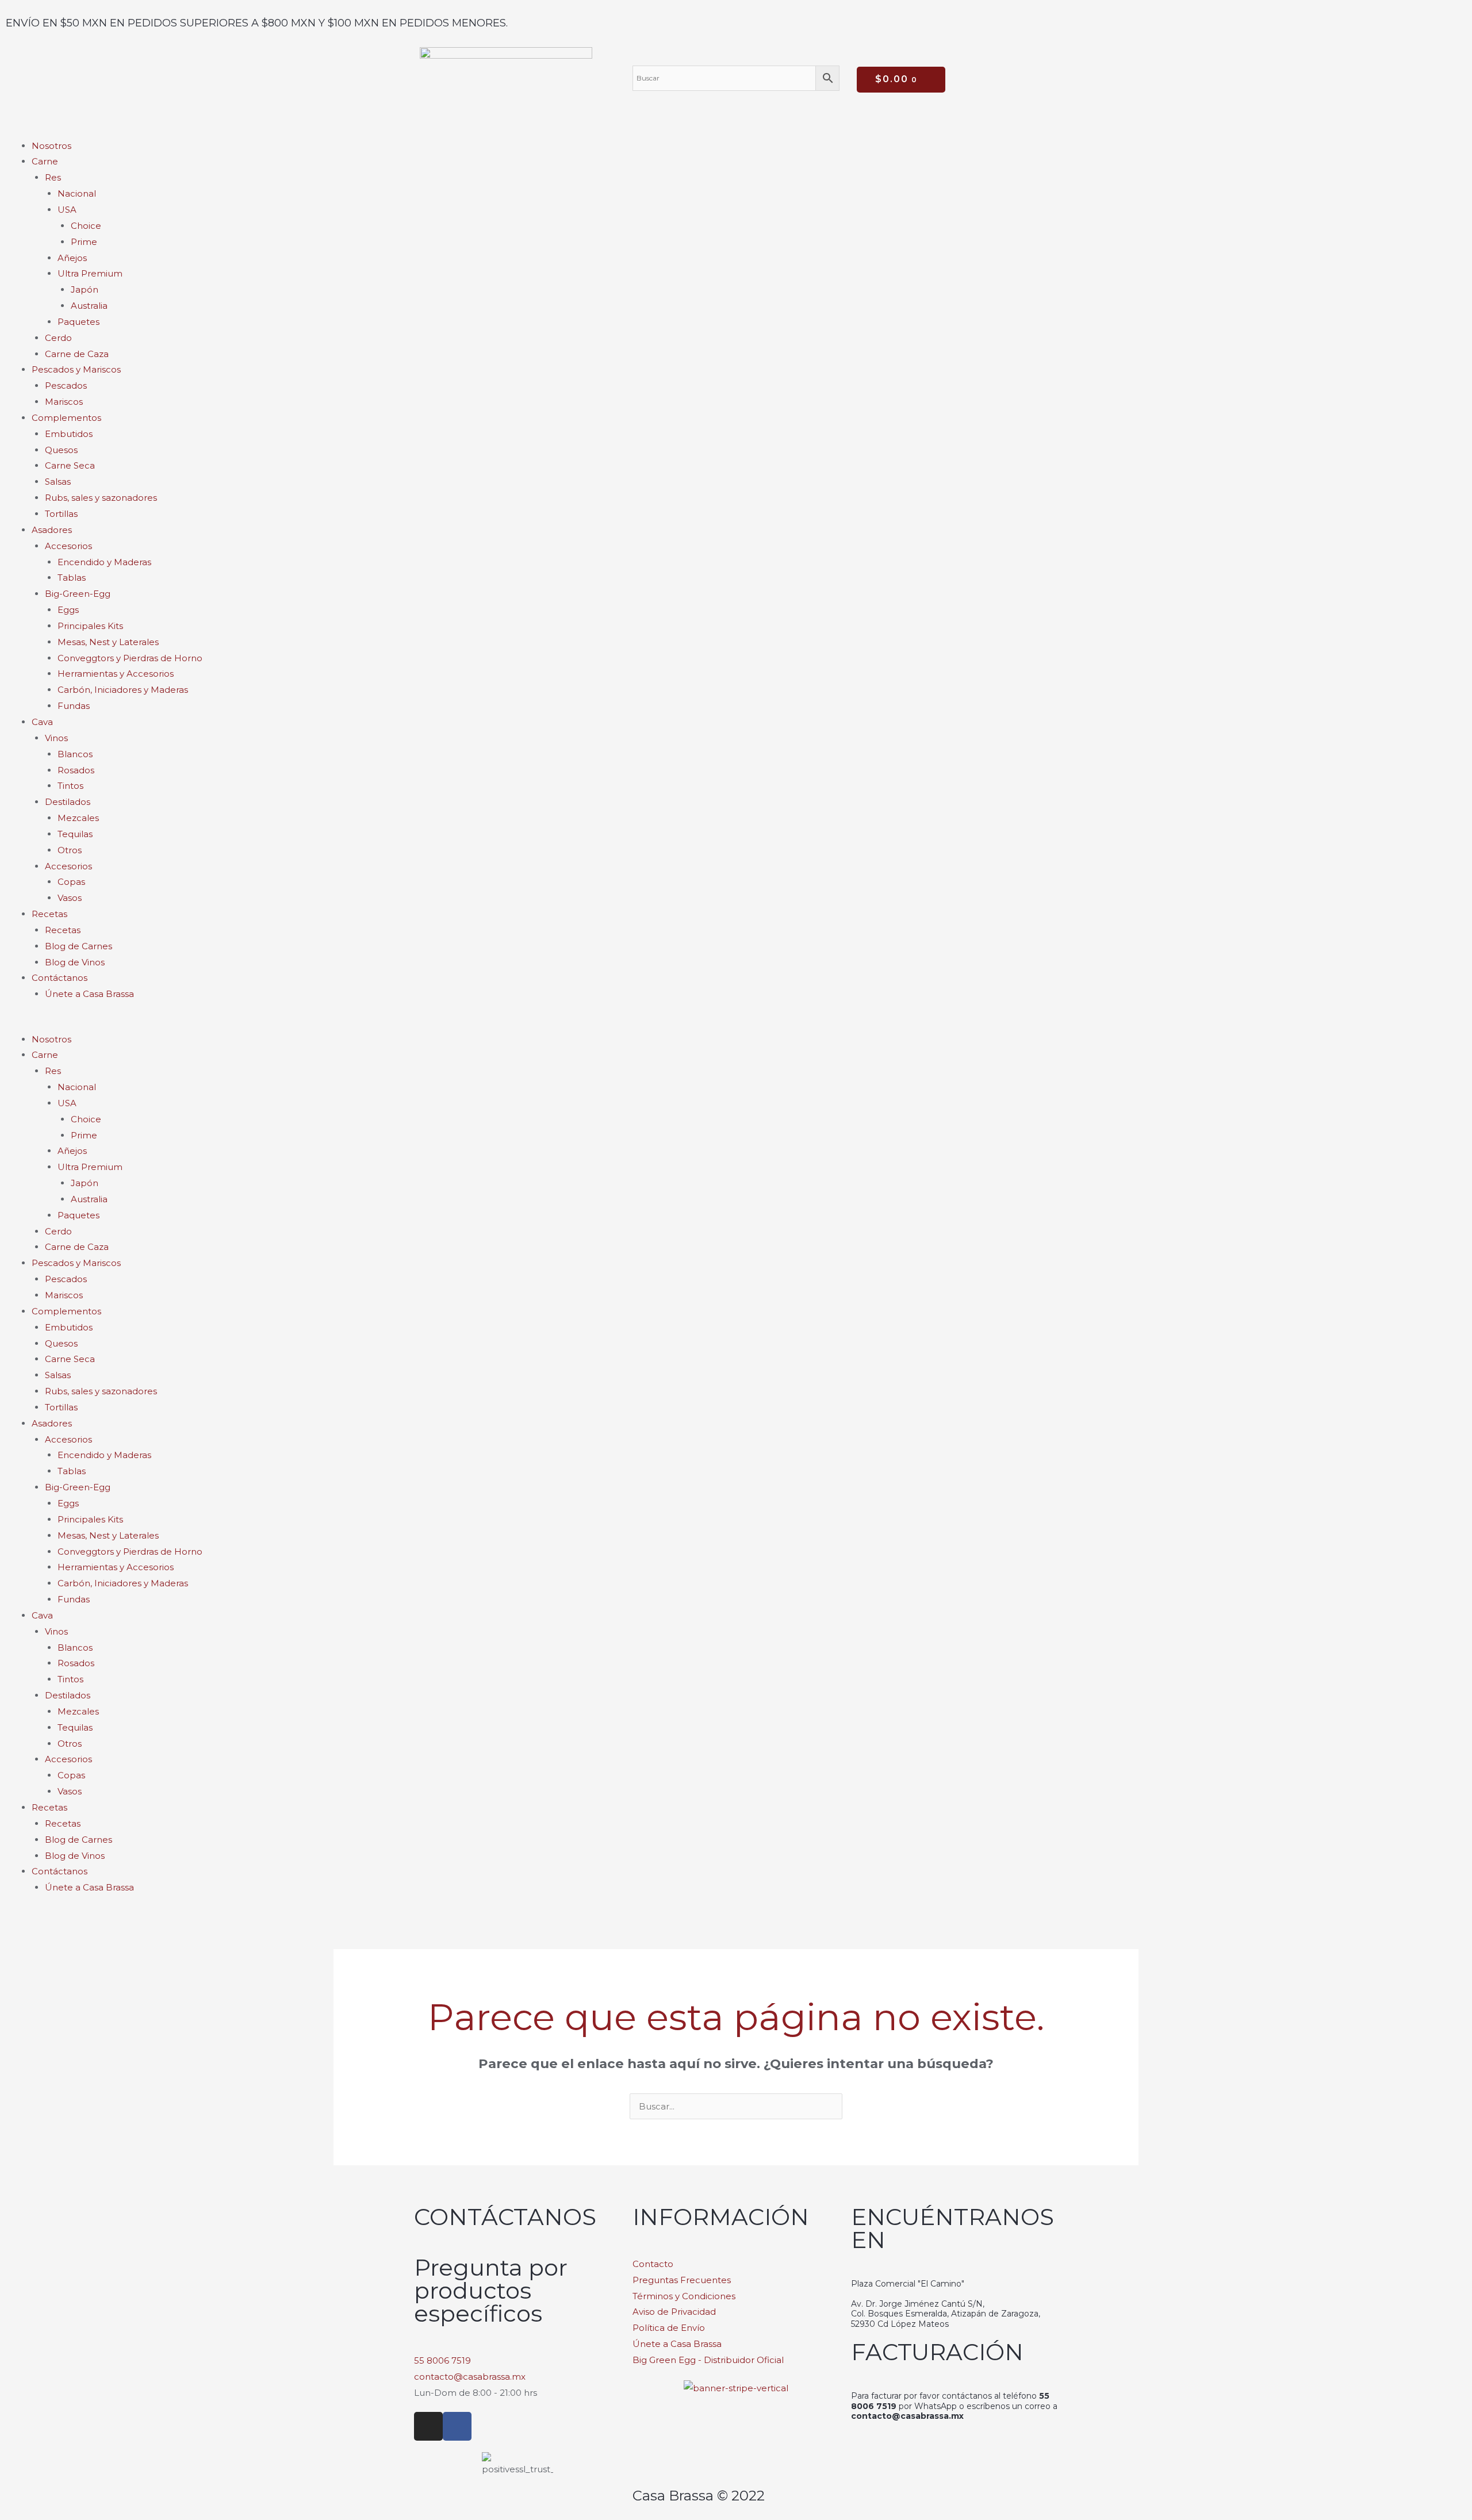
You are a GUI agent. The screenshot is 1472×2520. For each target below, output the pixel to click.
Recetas (63, 930)
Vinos (56, 738)
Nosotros (51, 146)
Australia (89, 306)
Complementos (66, 418)
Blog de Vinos (75, 962)
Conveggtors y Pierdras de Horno (130, 658)
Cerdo (58, 338)
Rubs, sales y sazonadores (101, 498)
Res (53, 177)
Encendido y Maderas (104, 562)
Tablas (72, 578)
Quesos (61, 450)
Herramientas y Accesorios (116, 674)
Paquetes (78, 322)
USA (67, 210)
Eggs (68, 610)
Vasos (70, 898)
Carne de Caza (77, 354)
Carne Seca (70, 465)
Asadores (52, 530)
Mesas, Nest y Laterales (108, 642)
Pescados (66, 386)
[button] (736, 1023)
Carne (45, 161)
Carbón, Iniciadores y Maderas (123, 690)
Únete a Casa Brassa (89, 994)
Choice (86, 226)
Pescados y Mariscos (76, 369)
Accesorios (68, 546)
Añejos (72, 258)
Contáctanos (60, 978)
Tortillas (61, 514)
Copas (71, 882)
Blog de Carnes (78, 946)
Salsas (58, 482)
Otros (70, 850)
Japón (85, 289)
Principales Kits (90, 626)
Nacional (77, 193)
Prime (84, 242)
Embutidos (69, 434)
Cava (42, 722)
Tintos (70, 786)
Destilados (68, 802)
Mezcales (78, 818)
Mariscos (64, 402)
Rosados (76, 770)
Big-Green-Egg (78, 594)
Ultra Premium (90, 273)
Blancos (75, 754)
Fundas (74, 706)
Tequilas (75, 834)
